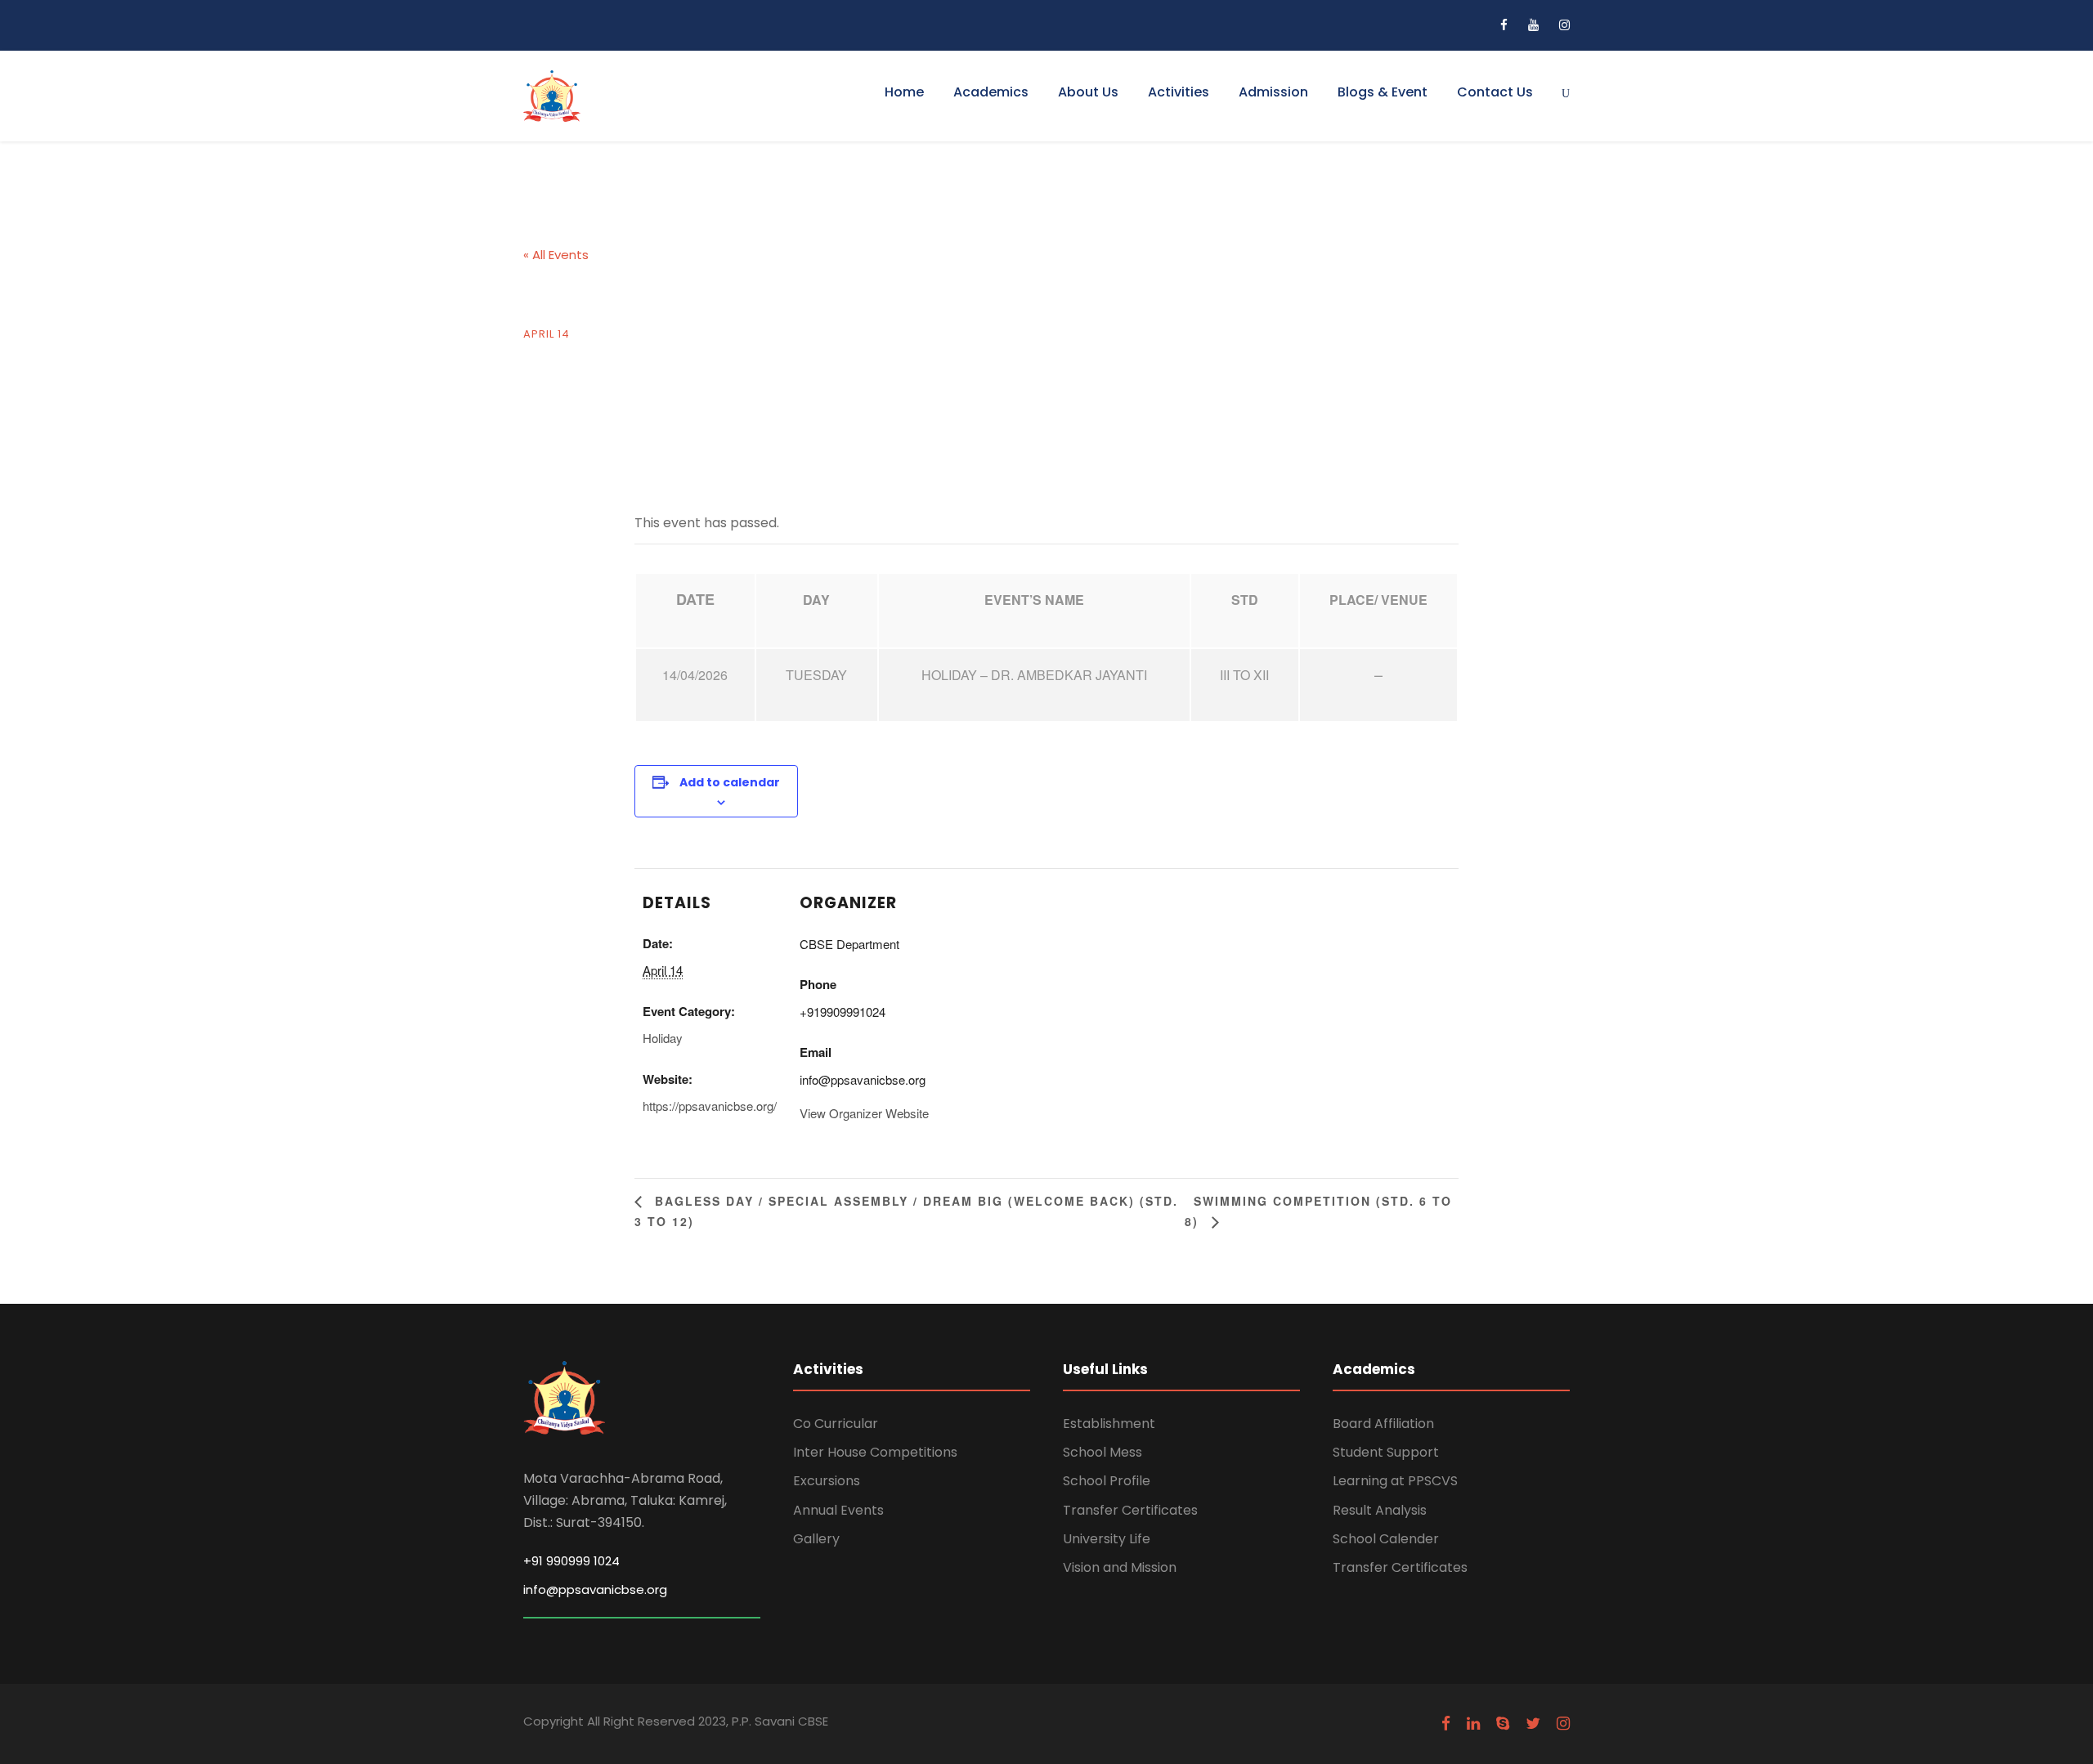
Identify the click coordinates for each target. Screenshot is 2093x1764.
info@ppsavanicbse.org (595, 1589)
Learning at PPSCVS (1395, 1481)
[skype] (1503, 1724)
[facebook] (1504, 25)
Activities (1179, 92)
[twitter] (1533, 1724)
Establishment (1109, 1424)
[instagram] (1564, 25)
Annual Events (838, 1510)
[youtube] (1533, 25)
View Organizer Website (864, 1113)
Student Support (1386, 1452)
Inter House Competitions (875, 1452)
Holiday (663, 1038)
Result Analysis (1380, 1510)
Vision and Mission (1120, 1567)
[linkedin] (1473, 1724)
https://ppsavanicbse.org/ (710, 1106)
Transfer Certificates (1130, 1510)
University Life (1107, 1539)
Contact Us (1495, 92)
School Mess (1103, 1452)
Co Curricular (836, 1424)
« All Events (556, 255)
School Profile (1107, 1481)
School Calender (1386, 1539)
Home (904, 92)
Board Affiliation (1383, 1424)
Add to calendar (730, 782)
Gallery (816, 1539)
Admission (1273, 92)
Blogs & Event (1383, 92)
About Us (1088, 92)
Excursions (827, 1481)
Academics (991, 92)
